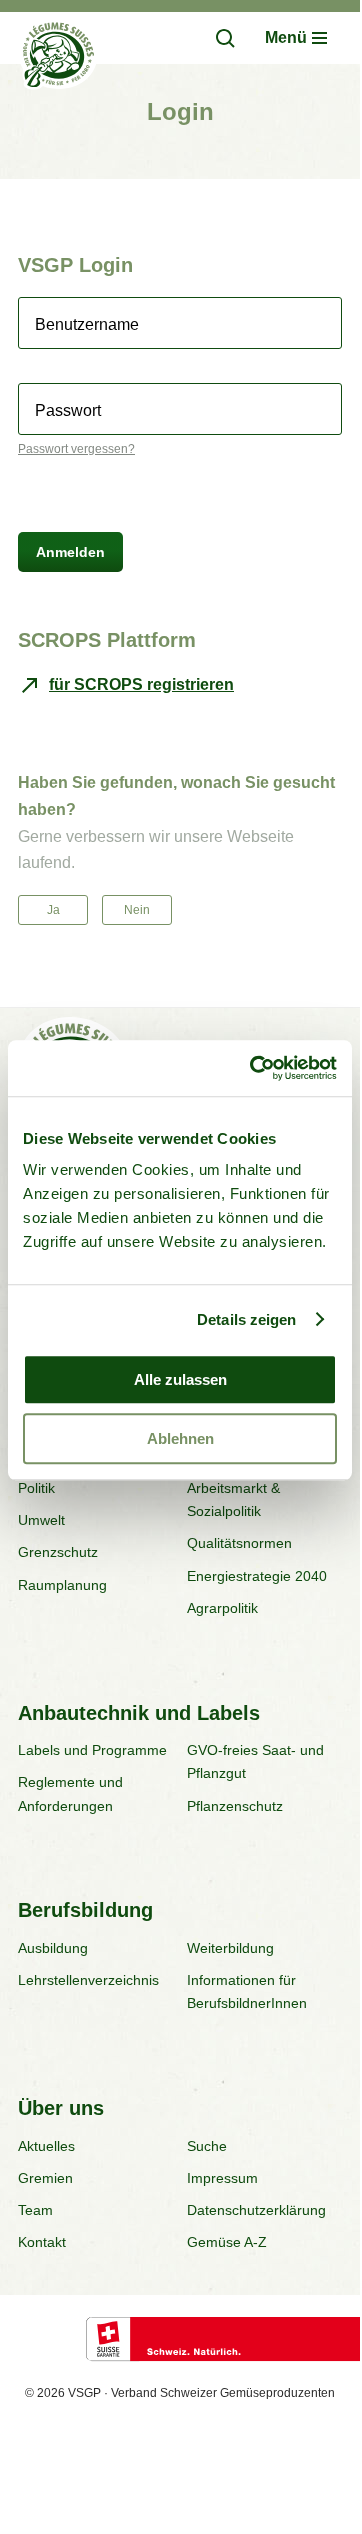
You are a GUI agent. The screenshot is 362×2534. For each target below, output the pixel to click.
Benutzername (87, 325)
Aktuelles (46, 2146)
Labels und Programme (92, 1750)
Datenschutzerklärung (256, 2210)
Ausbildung (53, 1948)
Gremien (45, 2178)
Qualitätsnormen (239, 1543)
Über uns (61, 2108)
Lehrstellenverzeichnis (88, 1980)
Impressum (222, 2178)
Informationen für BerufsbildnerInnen (247, 1991)
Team (35, 2210)
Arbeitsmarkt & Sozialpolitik (233, 1499)
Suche (207, 2146)
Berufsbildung (85, 1910)
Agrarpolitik (222, 1608)
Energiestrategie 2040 (257, 1576)
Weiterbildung (230, 1948)
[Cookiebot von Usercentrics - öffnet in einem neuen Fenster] (254, 1068)
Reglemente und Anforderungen (70, 1793)
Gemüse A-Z (227, 2242)
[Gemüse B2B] (58, 58)
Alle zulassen (180, 1379)
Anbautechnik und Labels (139, 1713)
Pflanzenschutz (235, 1806)
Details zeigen (246, 1319)
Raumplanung (62, 1585)
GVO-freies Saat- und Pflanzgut (255, 1761)
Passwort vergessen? (76, 449)
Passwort (68, 411)
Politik (36, 1488)
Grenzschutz (58, 1552)
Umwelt (41, 1520)
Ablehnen (180, 1438)
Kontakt (42, 2242)
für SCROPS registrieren (141, 684)
